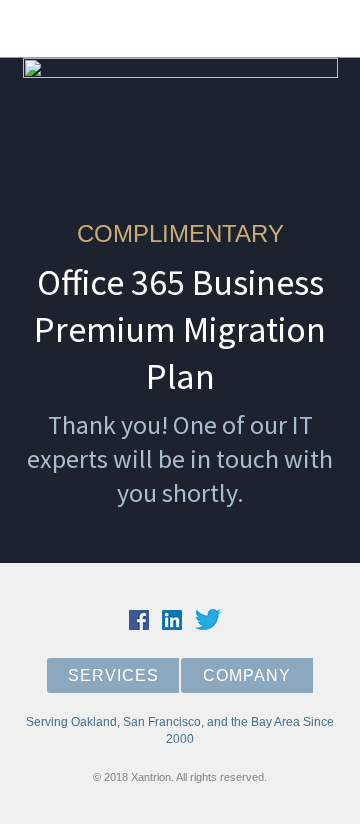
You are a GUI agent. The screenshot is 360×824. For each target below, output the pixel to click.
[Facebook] (140, 29)
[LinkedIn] (176, 29)
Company (247, 675)
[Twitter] (104, 29)
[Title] (68, 29)
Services (113, 675)
